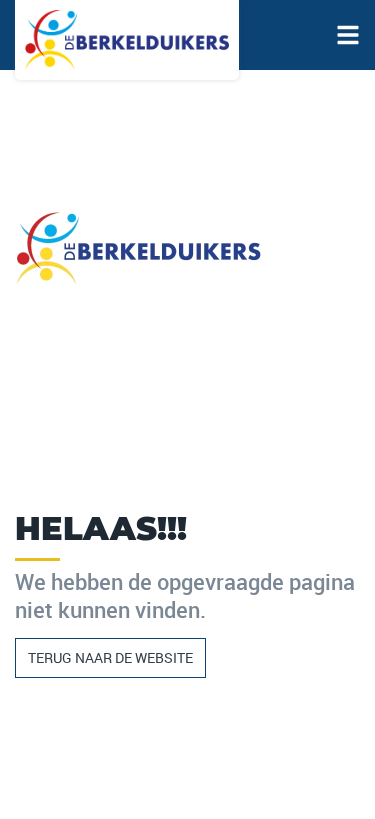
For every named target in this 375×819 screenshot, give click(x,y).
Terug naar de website (110, 657)
